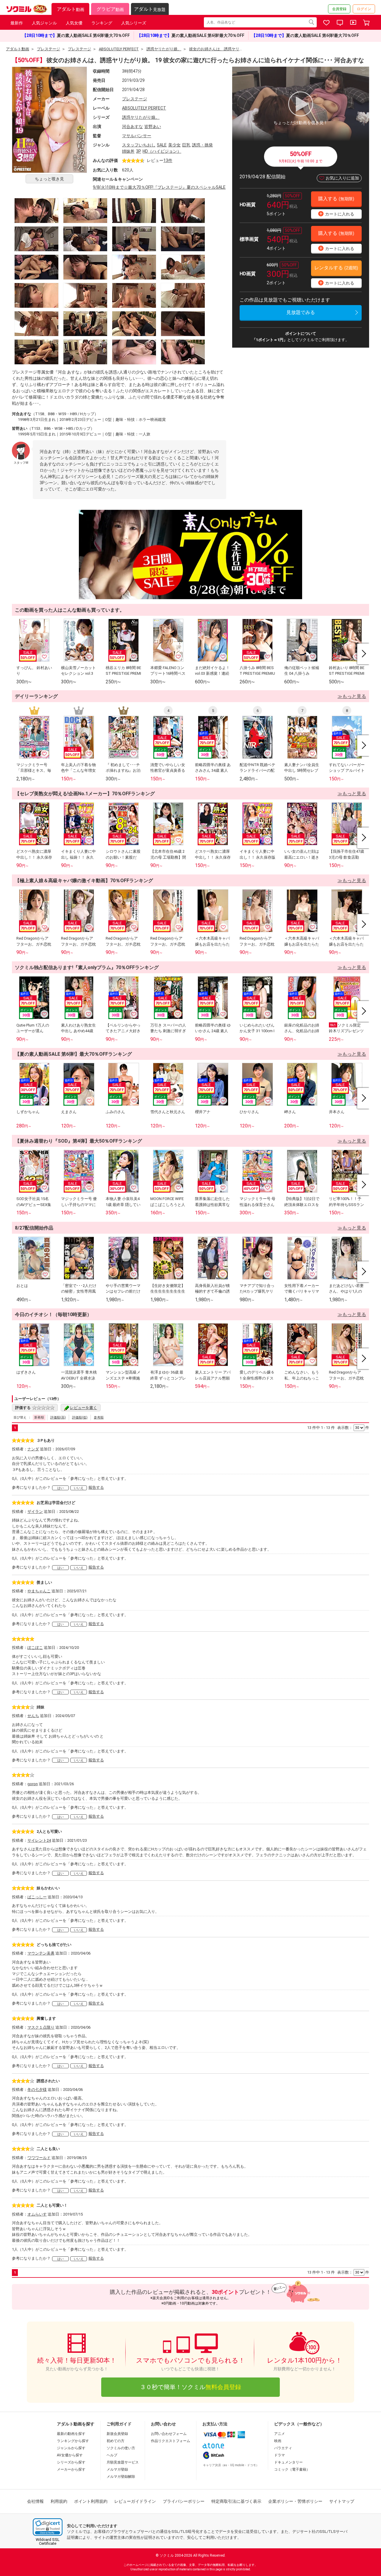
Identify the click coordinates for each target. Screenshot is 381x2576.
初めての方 (115, 2441)
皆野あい (153, 126)
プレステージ (135, 99)
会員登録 (339, 9)
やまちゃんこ (39, 1591)
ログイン (364, 9)
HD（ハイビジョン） (162, 151)
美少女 (174, 145)
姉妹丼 (128, 151)
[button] (48, 2527)
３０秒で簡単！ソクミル (190, 2387)
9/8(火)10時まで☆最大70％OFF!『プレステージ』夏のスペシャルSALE (159, 187)
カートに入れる (337, 214)
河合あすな (132, 126)
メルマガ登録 (117, 2469)
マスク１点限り (41, 2027)
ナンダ (33, 1449)
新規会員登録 (117, 2434)
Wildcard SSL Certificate (48, 2541)
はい (60, 1488)
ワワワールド (39, 2158)
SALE (162, 145)
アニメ (279, 2434)
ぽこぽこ (35, 1648)
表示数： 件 (353, 1428)
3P (139, 151)
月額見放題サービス (123, 2462)
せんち (33, 1716)
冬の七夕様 (37, 2090)
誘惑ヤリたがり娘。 (141, 117)
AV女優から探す (70, 2455)
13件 (168, 160)
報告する (96, 1487)
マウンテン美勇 (41, 1953)
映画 (278, 2441)
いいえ (79, 1488)
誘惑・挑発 (202, 145)
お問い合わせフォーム (169, 2434)
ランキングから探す (73, 2441)
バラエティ (283, 2448)
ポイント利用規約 (91, 2501)
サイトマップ (342, 2501)
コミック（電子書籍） (292, 2469)
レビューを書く (83, 1408)
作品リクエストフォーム (171, 2441)
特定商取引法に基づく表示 (236, 2501)
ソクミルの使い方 (121, 2448)
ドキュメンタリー (288, 2462)
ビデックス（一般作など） (299, 2424)
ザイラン (35, 1512)
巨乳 (186, 145)
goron (33, 1784)
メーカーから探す (71, 2469)
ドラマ (279, 2455)
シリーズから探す (71, 2462)
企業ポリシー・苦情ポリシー (295, 2501)
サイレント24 (39, 1840)
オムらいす (37, 2214)
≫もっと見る (352, 696)
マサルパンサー (137, 136)
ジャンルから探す (71, 2448)
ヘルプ (112, 2455)
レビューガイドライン (135, 2501)
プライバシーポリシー (184, 2501)
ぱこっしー (37, 1897)
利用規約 (59, 2501)
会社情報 (35, 2501)
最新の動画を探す (71, 2434)
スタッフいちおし (139, 145)
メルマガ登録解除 (121, 2477)
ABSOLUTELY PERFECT (144, 108)
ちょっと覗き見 (49, 179)
